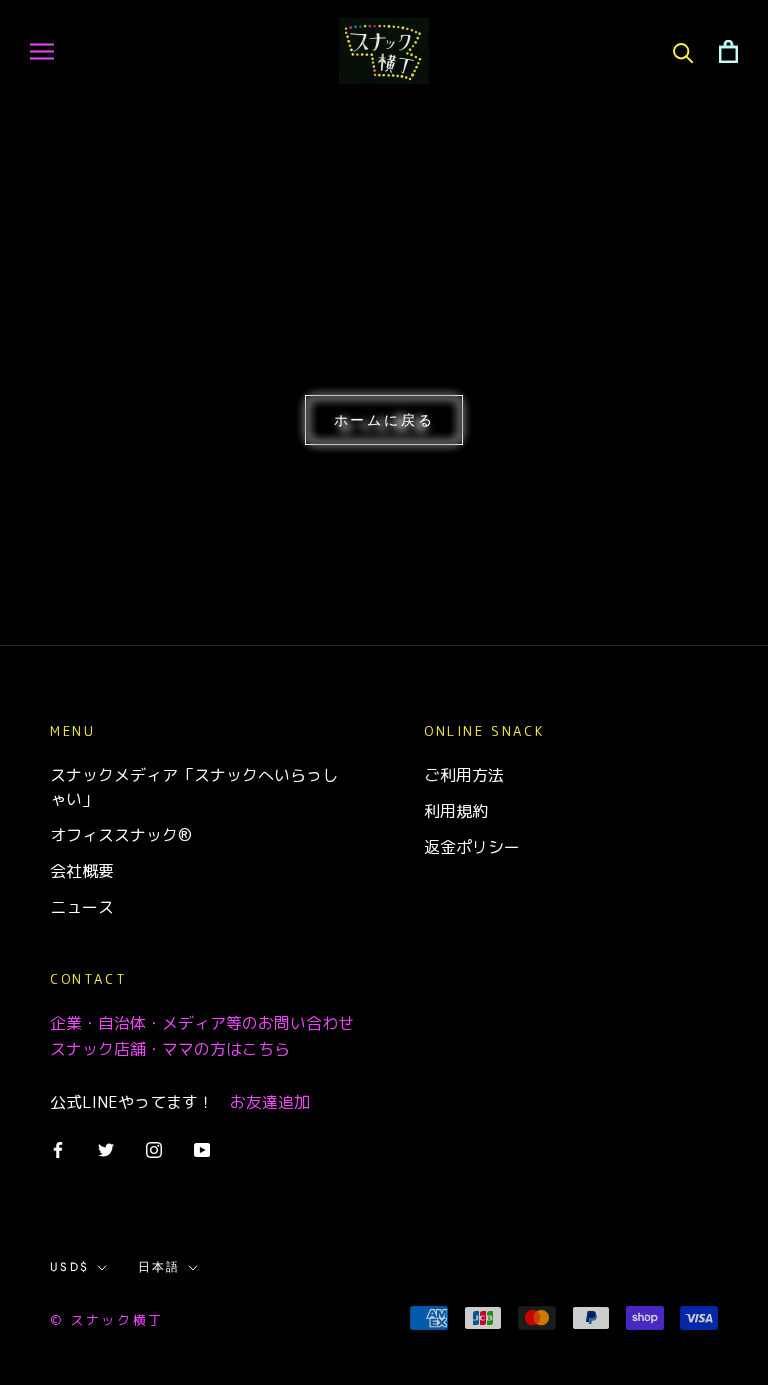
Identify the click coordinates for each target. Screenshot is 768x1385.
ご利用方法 (464, 775)
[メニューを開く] (42, 51)
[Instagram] (154, 1149)
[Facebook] (58, 1149)
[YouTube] (202, 1149)
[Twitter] (106, 1149)
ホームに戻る (384, 420)
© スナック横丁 (107, 1320)
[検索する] (683, 51)
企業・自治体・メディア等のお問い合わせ (202, 1023)
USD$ (70, 1267)
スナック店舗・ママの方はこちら (170, 1049)
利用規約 (456, 811)
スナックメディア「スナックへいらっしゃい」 (194, 787)
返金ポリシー (472, 847)
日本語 (159, 1267)
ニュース (82, 907)
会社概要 (82, 871)
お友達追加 (270, 1102)
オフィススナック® (121, 835)
